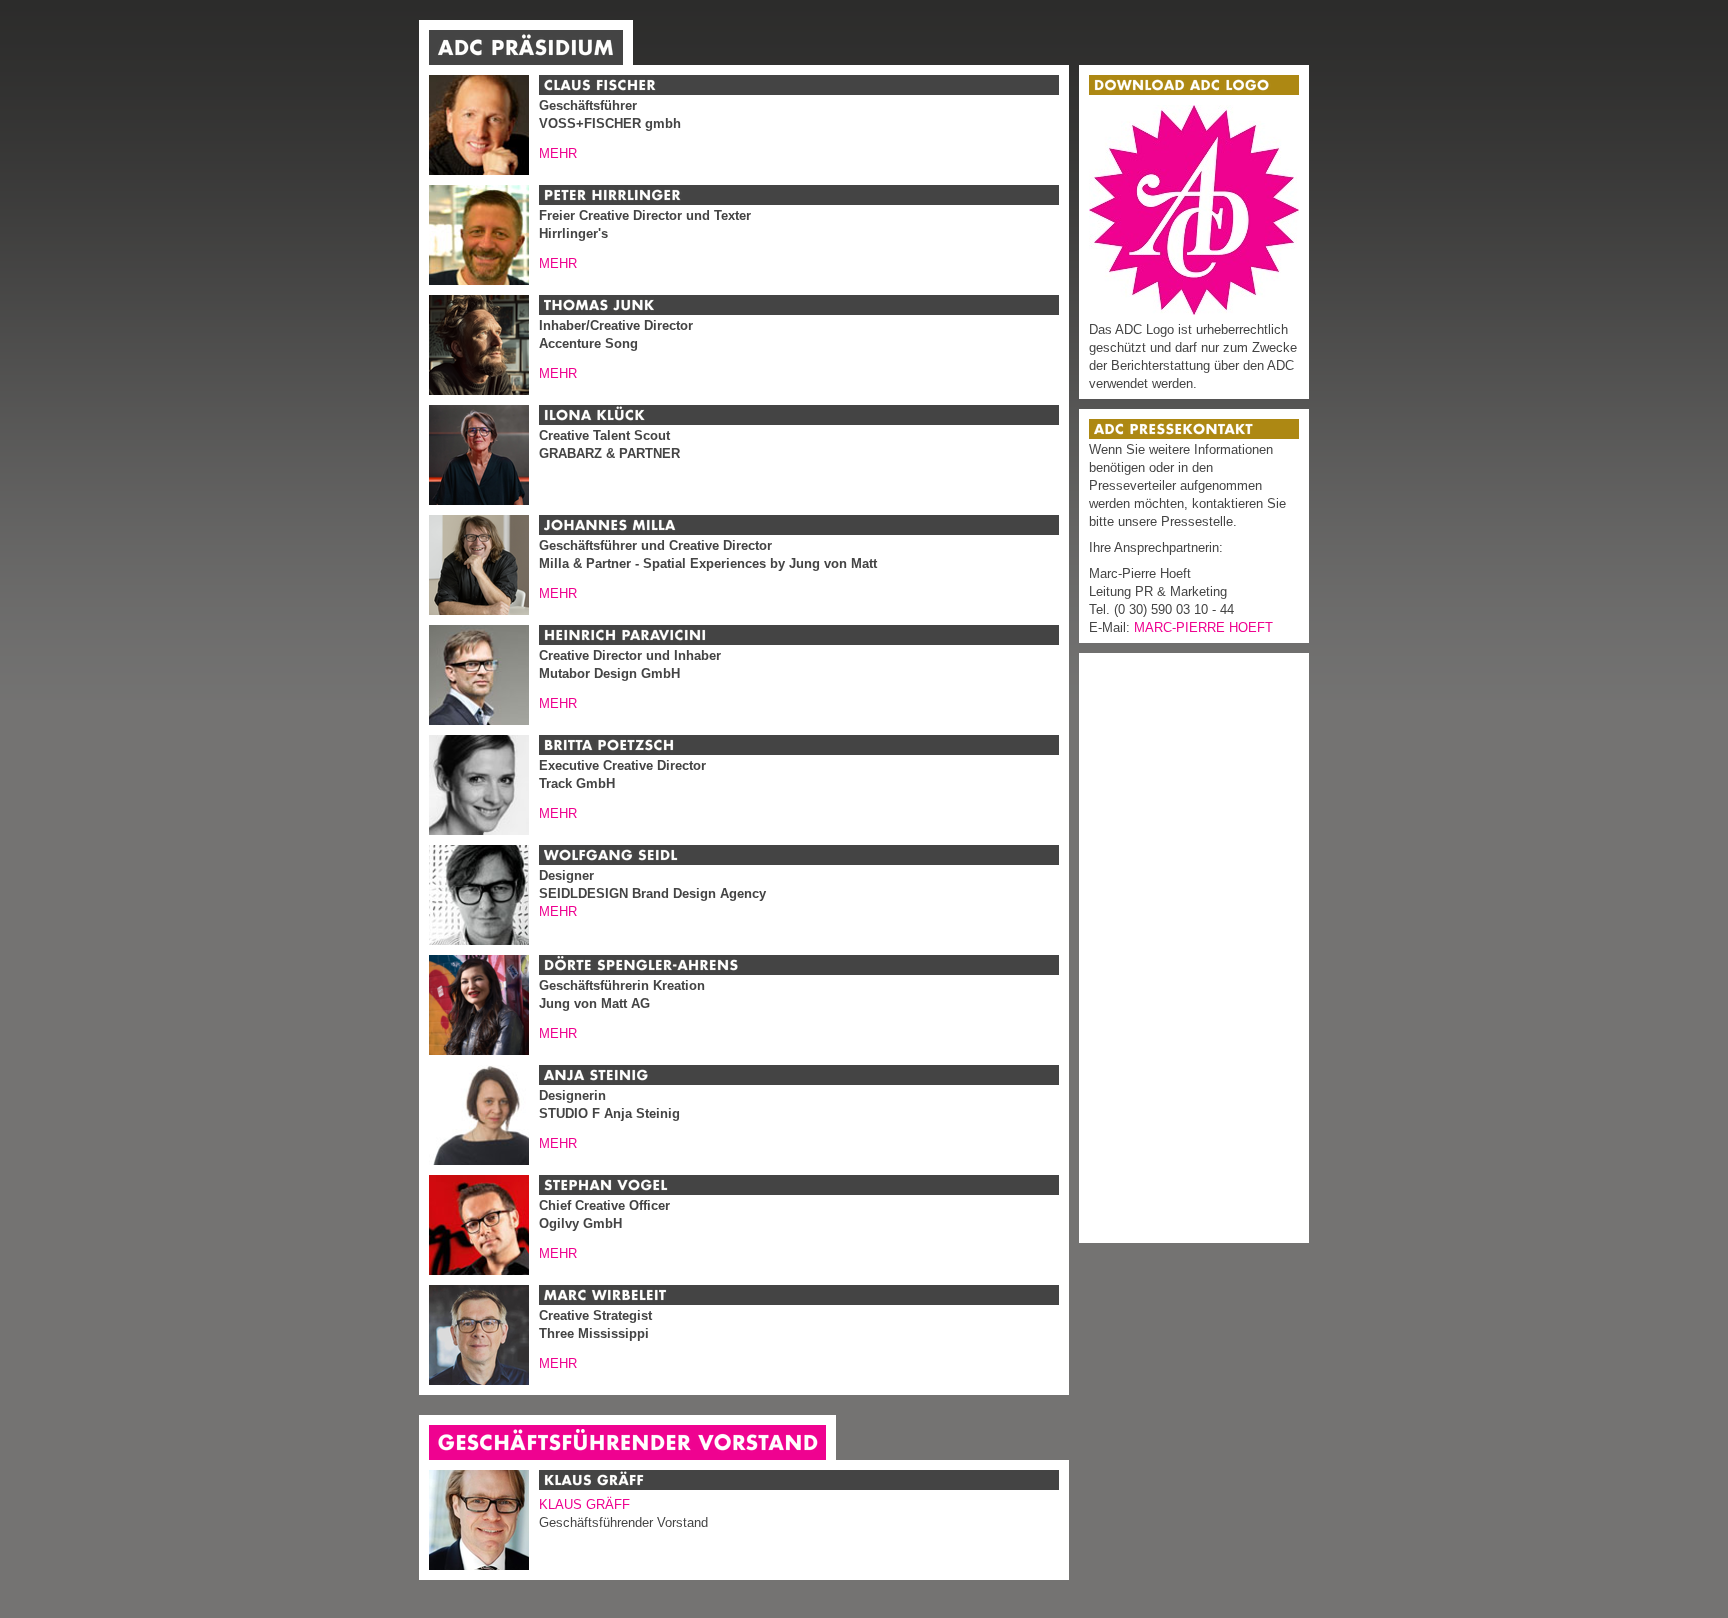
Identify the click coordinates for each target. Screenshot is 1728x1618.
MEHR (558, 153)
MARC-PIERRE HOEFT (1203, 627)
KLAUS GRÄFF (584, 1504)
